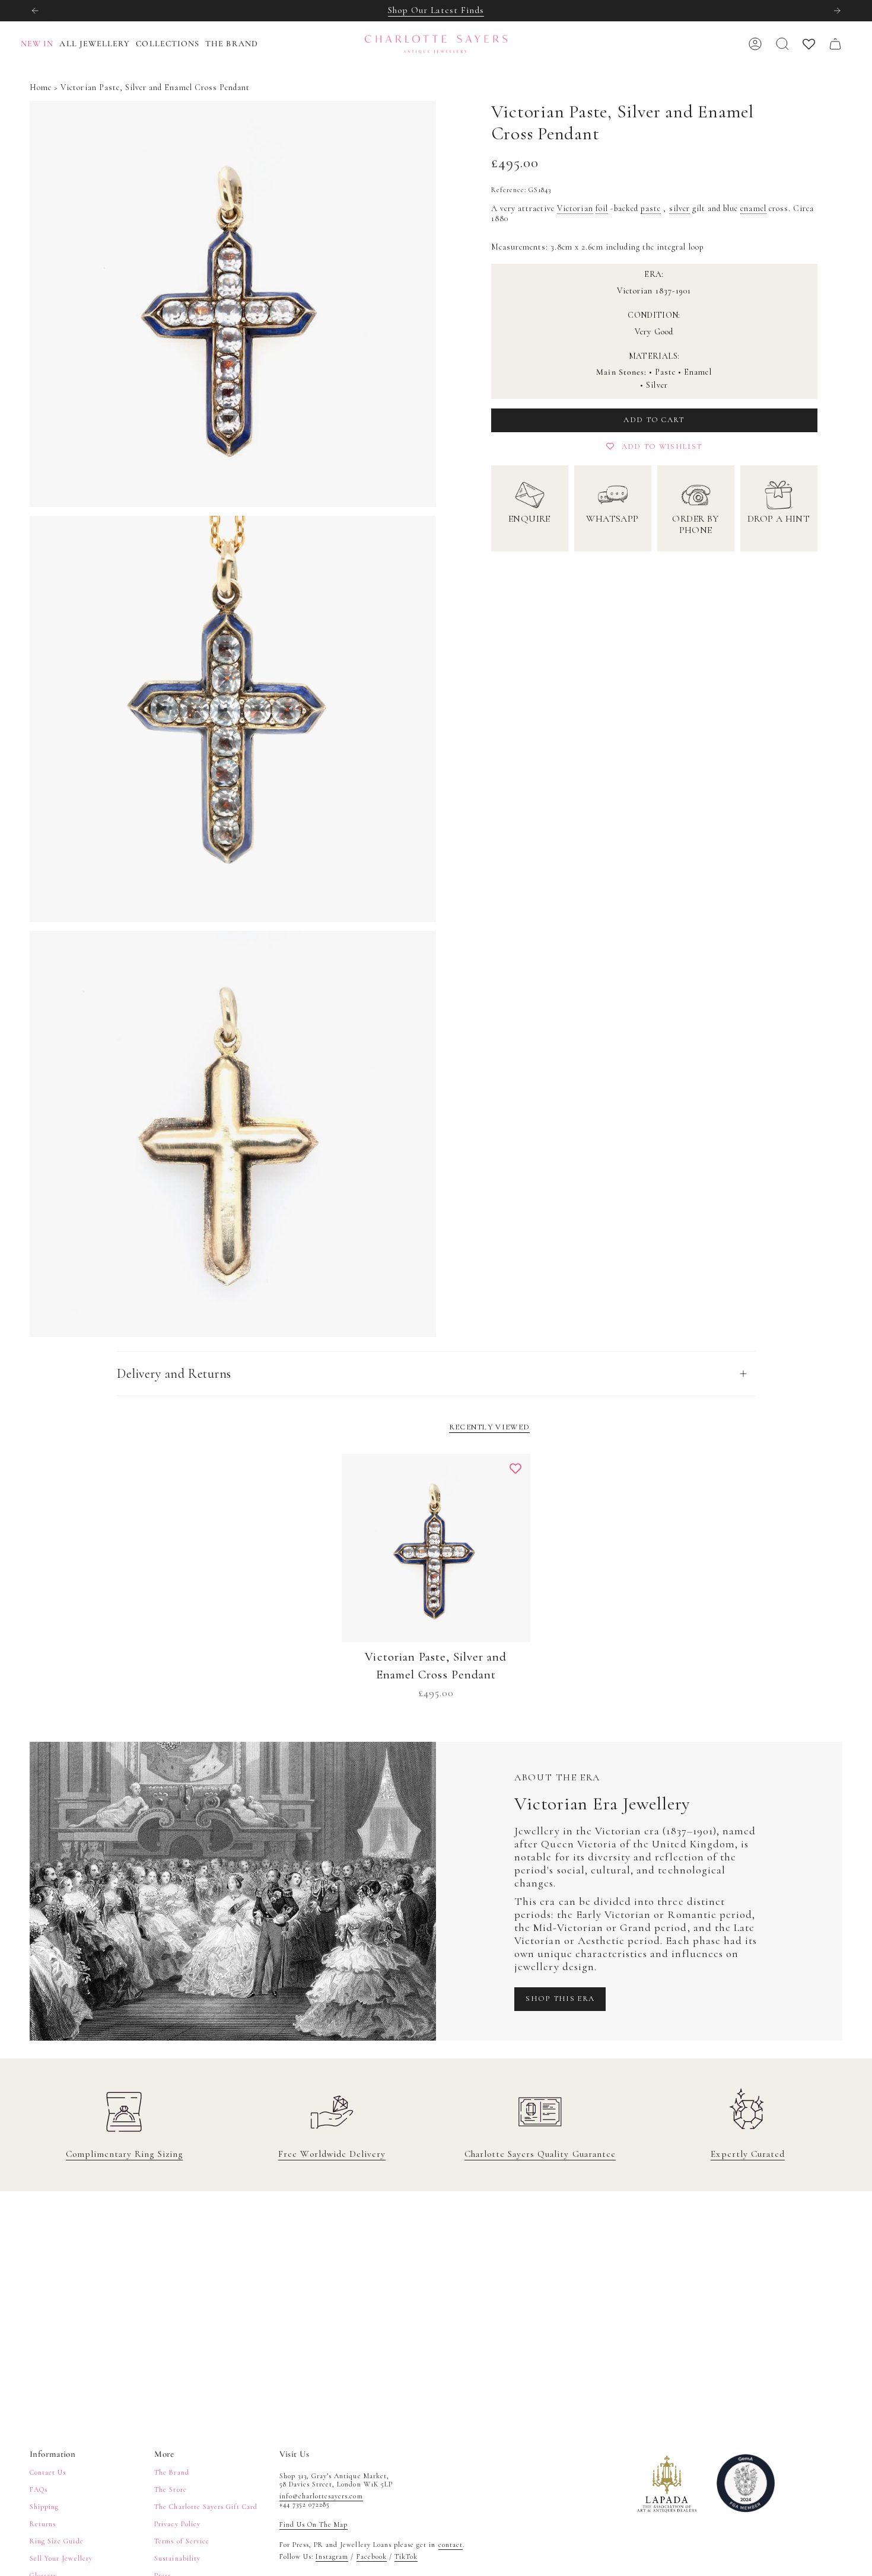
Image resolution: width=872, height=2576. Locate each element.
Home (41, 87)
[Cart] (835, 44)
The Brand (171, 2472)
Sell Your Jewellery (61, 2558)
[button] (98, 44)
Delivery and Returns (174, 1374)
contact (451, 2545)
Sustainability (177, 2558)
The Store (170, 2489)
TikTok (406, 2556)
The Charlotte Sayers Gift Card (206, 2507)
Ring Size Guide (57, 2541)
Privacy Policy (177, 2524)
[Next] (837, 11)
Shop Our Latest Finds (436, 10)
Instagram (332, 2556)
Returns (43, 2524)
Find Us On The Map (314, 2524)
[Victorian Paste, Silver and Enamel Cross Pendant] (436, 1548)
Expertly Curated (748, 2154)
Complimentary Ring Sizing (124, 2154)
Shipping (44, 2507)
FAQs (39, 2489)
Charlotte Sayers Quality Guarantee (540, 2154)
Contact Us (48, 2472)
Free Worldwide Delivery (332, 2154)
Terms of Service (182, 2541)
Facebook (372, 2556)
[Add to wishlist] (515, 1469)
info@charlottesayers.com (321, 2496)
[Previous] (35, 11)
